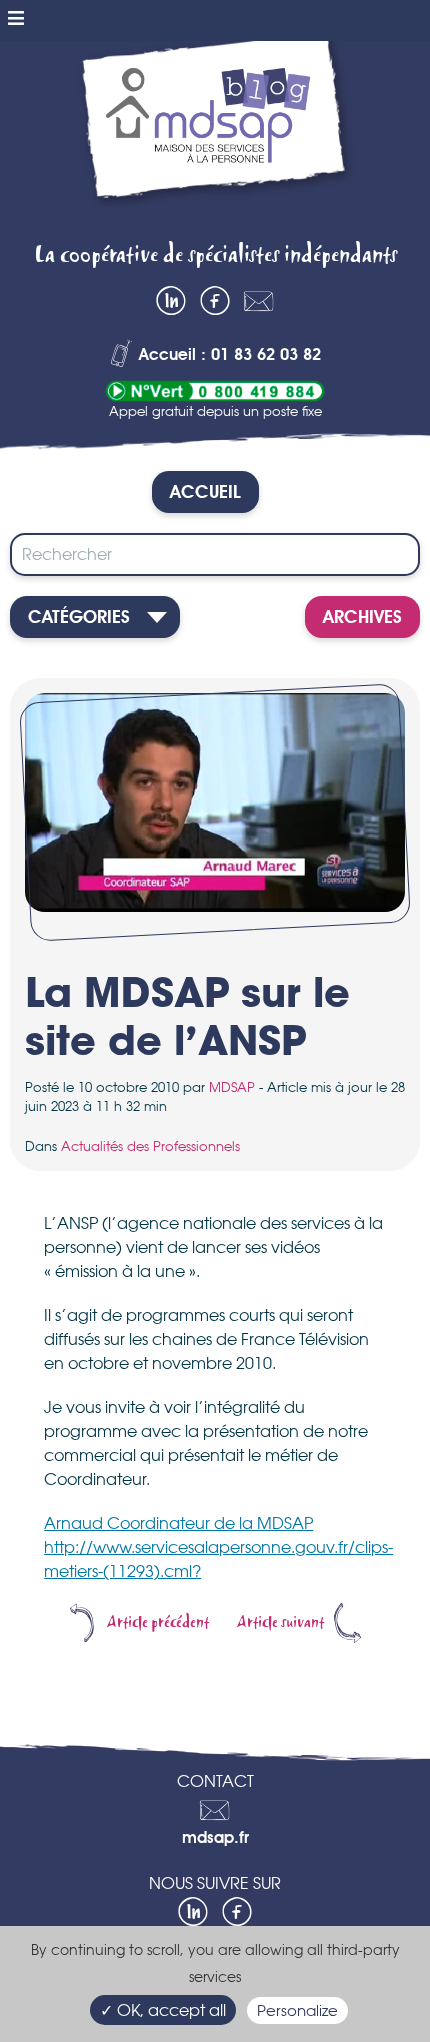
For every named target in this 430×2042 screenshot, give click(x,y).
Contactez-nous (259, 301)
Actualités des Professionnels (150, 1146)
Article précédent (158, 1623)
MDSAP (232, 1087)
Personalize (297, 2010)
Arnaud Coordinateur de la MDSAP (178, 1523)
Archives (362, 618)
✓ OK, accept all (163, 2010)
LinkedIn (171, 301)
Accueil (205, 493)
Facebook (215, 301)
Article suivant (280, 1623)
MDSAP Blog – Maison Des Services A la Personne (215, 134)
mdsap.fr (215, 1839)
